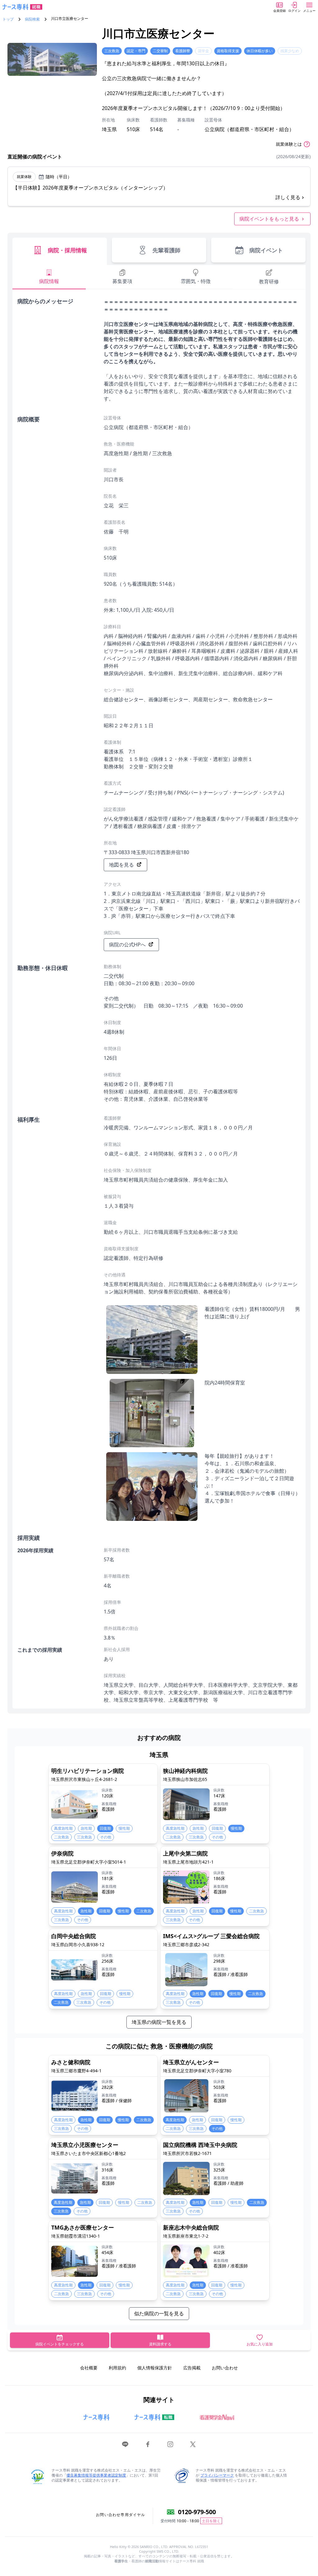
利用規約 (117, 2368)
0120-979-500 (197, 2512)
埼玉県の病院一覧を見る (159, 2022)
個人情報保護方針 (155, 2368)
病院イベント (266, 250)
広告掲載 (192, 2368)
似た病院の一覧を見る (159, 2313)
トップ (8, 19)
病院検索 (32, 19)
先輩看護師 (166, 250)
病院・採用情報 (67, 250)
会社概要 (89, 2368)
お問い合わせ (225, 2368)
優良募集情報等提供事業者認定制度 (96, 2475)
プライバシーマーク (217, 2475)
